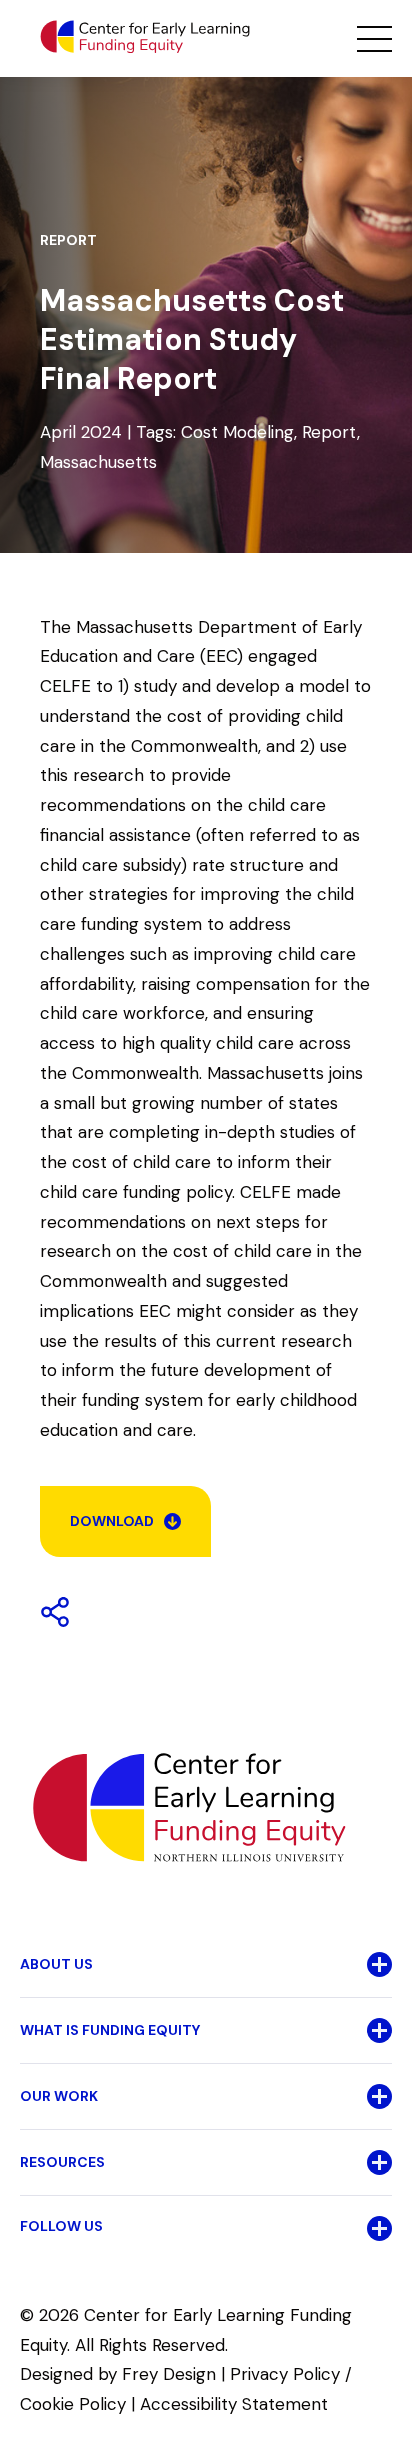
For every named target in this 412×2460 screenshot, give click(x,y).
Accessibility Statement (234, 2404)
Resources (62, 2162)
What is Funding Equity (110, 2030)
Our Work (59, 2096)
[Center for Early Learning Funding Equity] (145, 37)
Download (112, 1521)
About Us (56, 1964)
